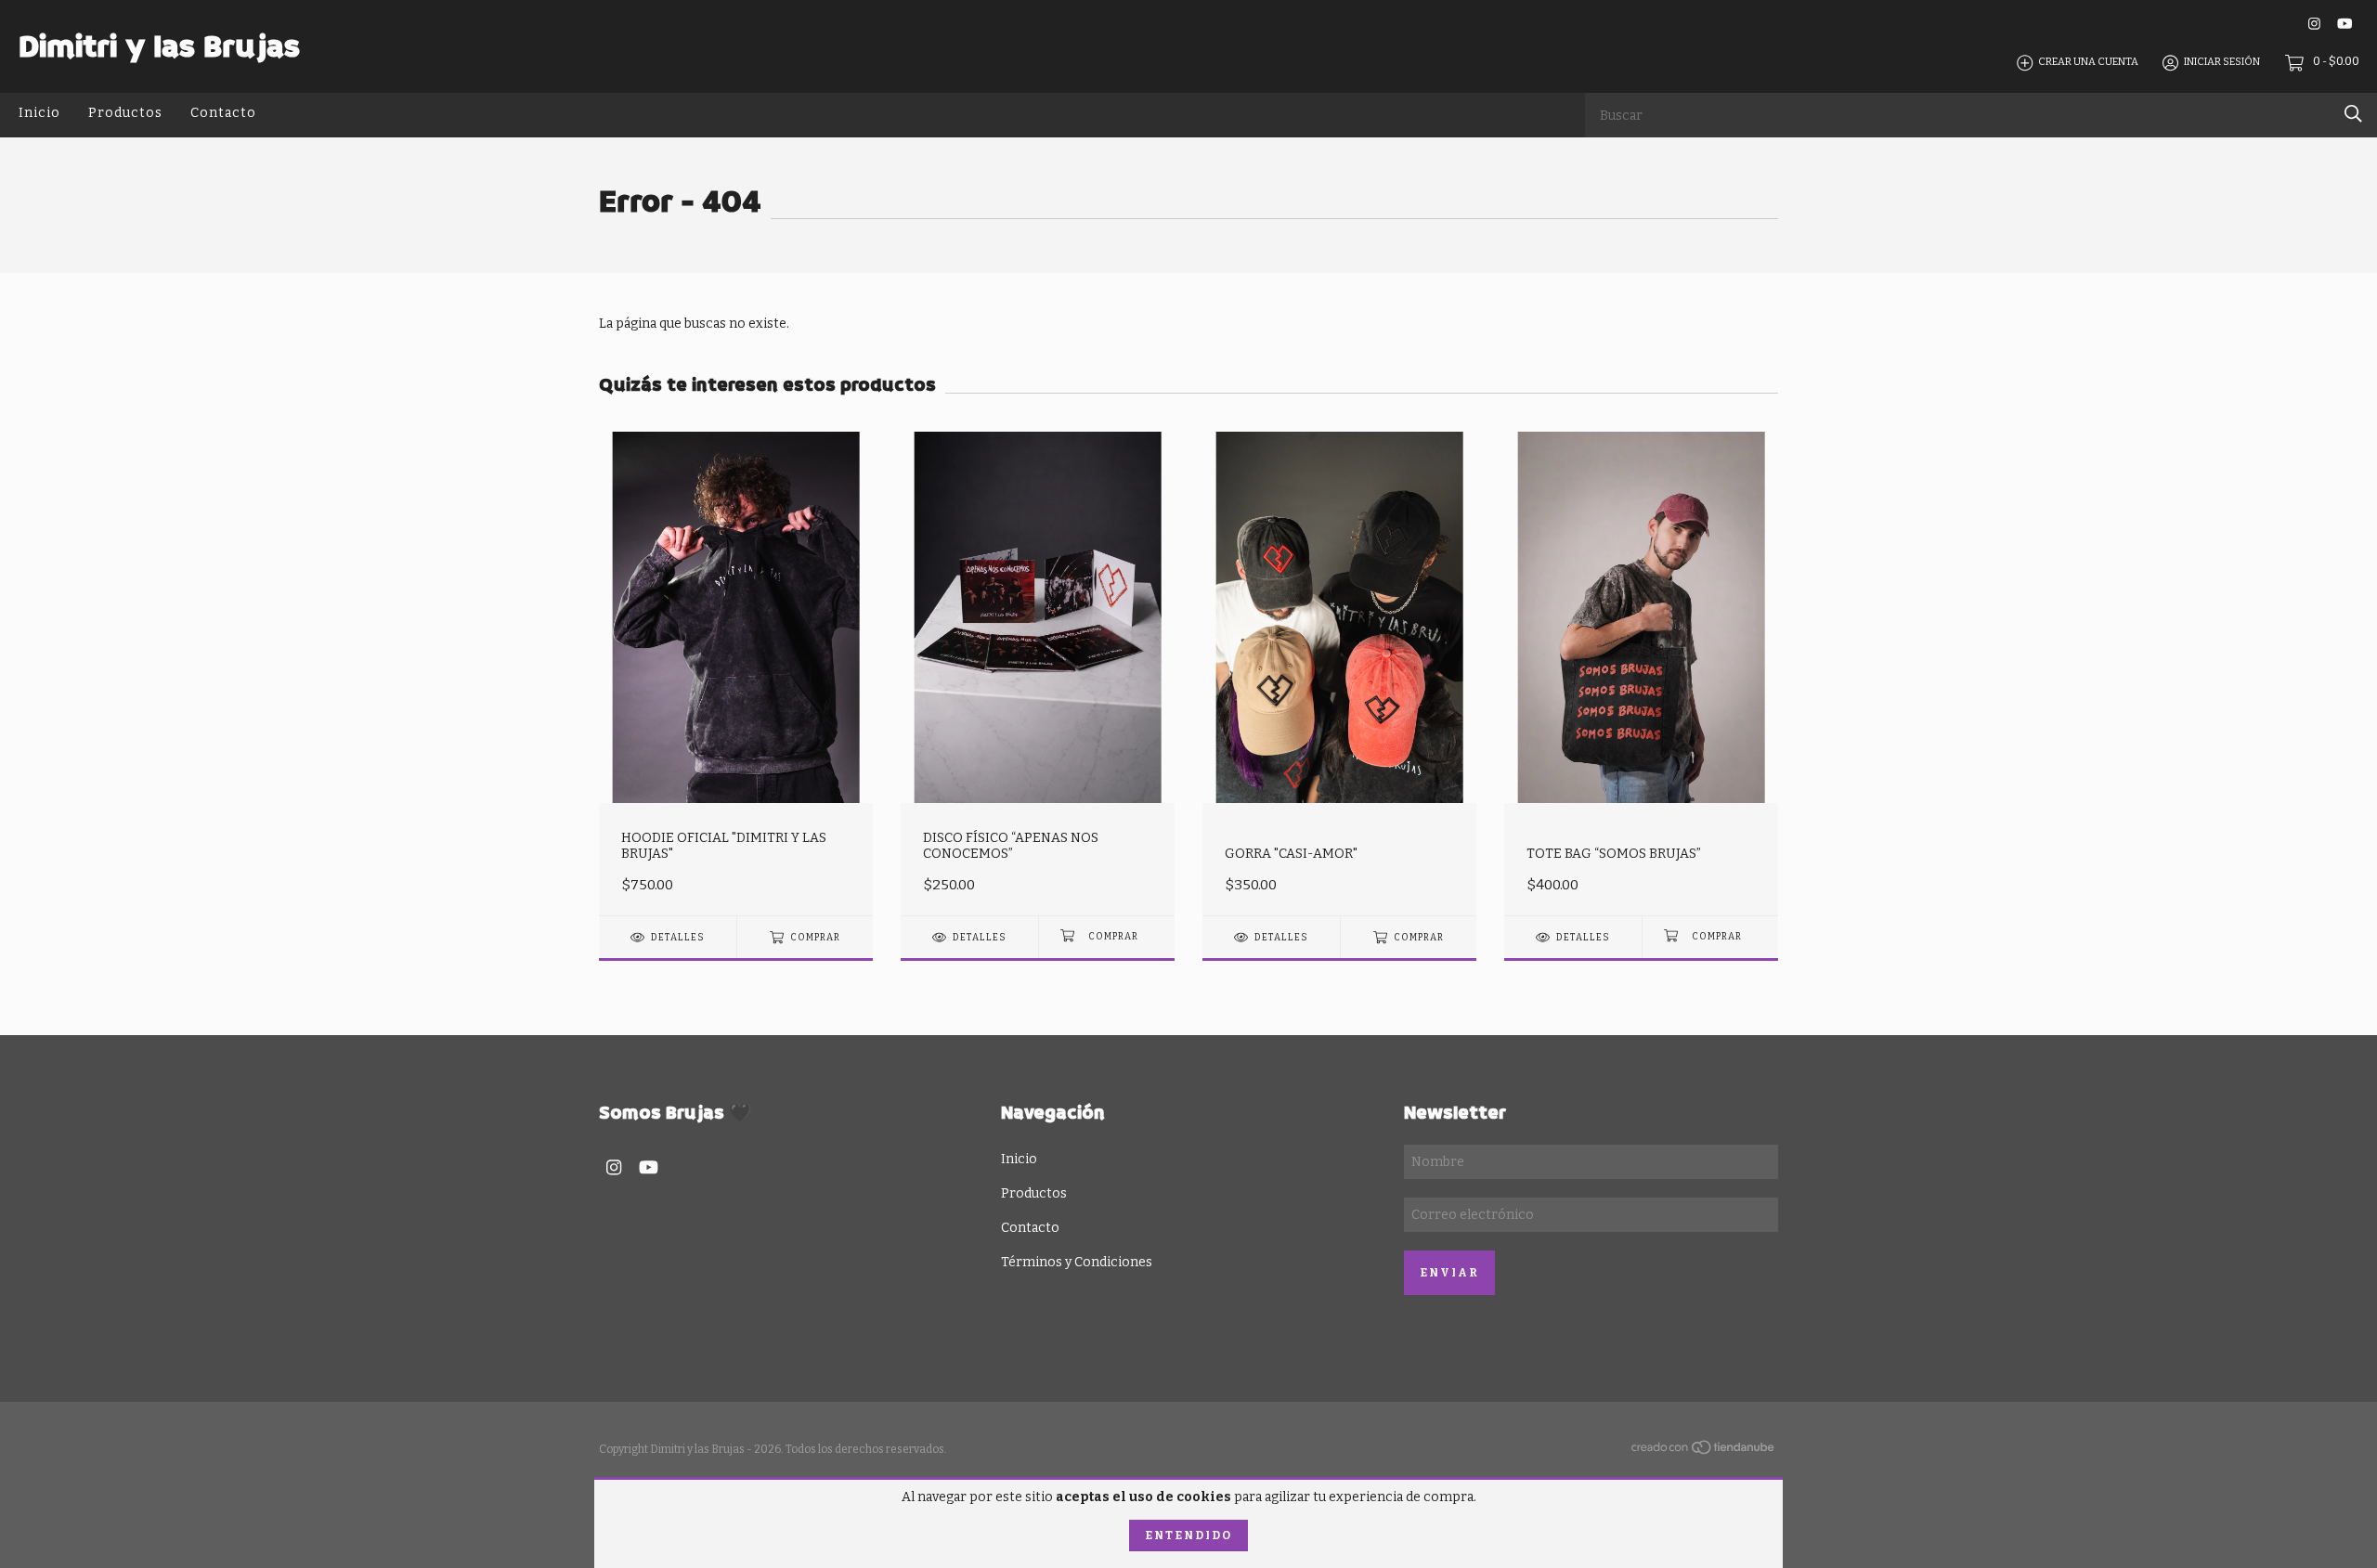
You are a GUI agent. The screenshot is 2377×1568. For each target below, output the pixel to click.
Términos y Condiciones (1077, 1262)
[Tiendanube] (1704, 1451)
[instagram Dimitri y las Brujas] (2314, 24)
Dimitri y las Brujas (159, 46)
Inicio (39, 113)
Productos (125, 113)
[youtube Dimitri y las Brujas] (2345, 24)
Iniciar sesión (2222, 63)
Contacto (223, 113)
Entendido (1188, 1536)
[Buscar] (2353, 114)
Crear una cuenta (2088, 63)
